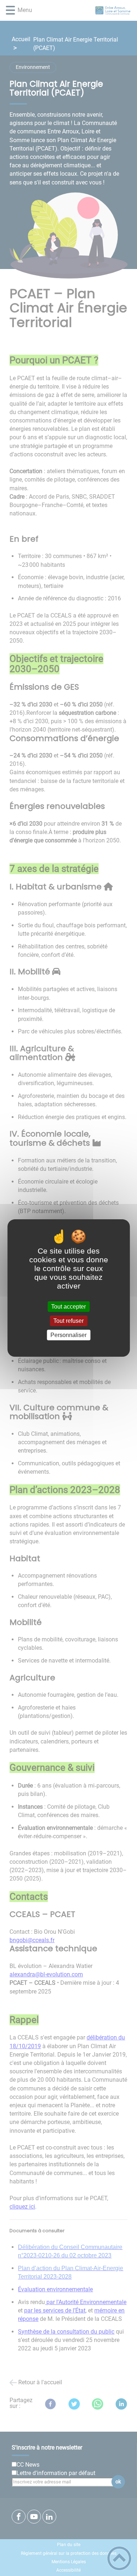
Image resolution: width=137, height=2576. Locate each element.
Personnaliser (68, 1335)
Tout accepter (68, 1307)
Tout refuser (68, 1321)
